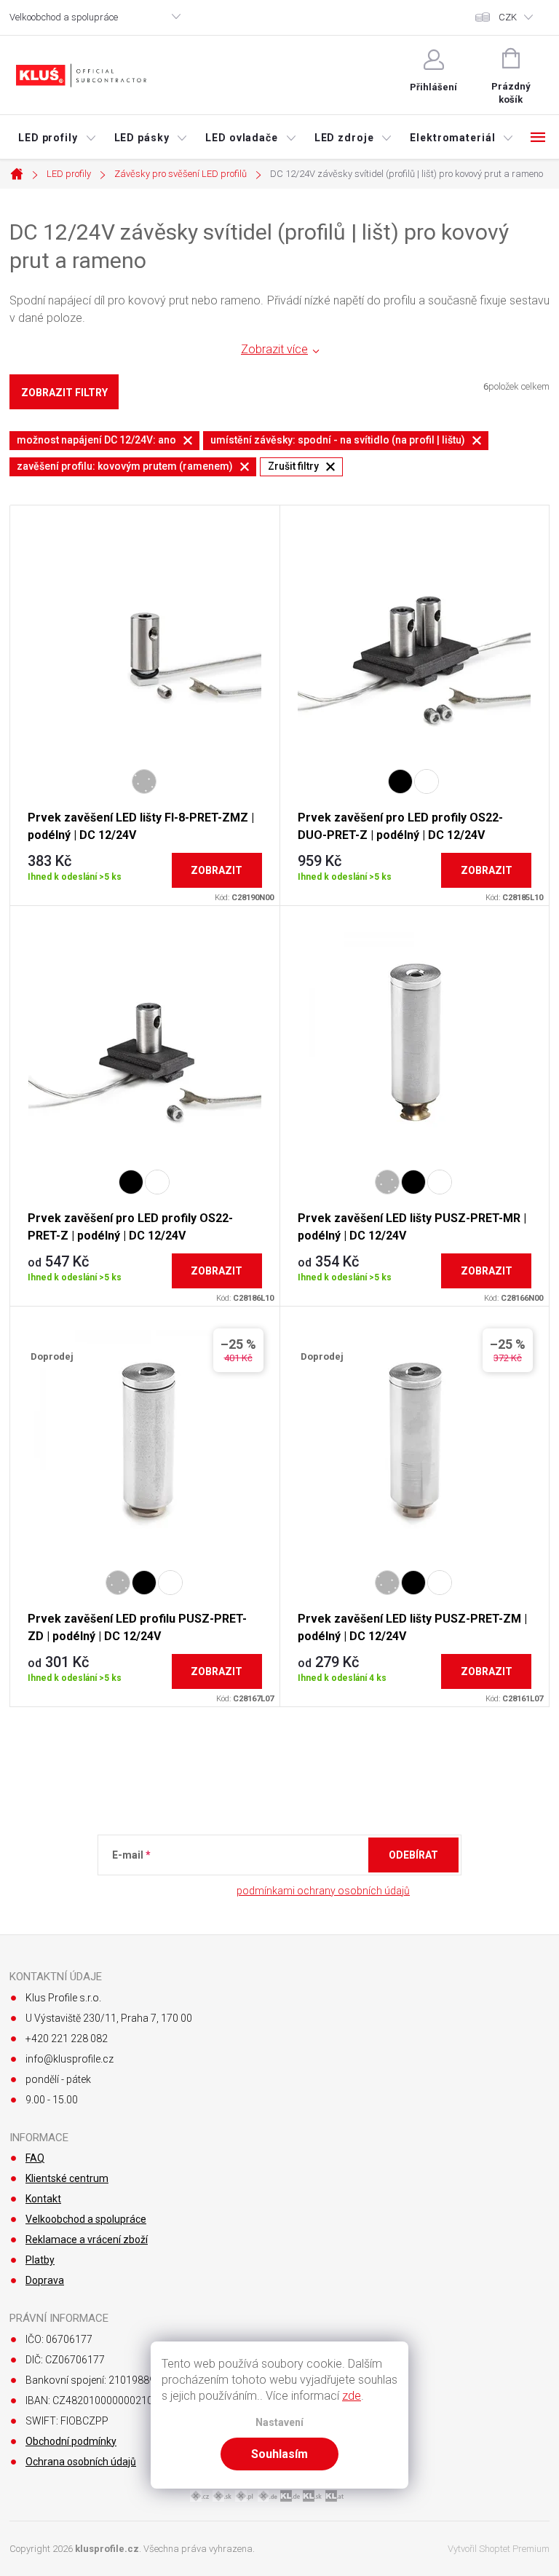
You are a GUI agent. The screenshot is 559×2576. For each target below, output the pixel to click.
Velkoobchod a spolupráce (64, 17)
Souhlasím (279, 2454)
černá (400, 781)
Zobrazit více (274, 349)
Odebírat (413, 1855)
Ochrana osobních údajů (81, 2462)
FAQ (35, 2158)
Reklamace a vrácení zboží (87, 2240)
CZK (508, 17)
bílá (427, 781)
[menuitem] (58, 138)
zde (352, 2396)
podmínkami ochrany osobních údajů (323, 1891)
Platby (40, 2260)
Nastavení (279, 2423)
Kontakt (43, 2199)
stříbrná (144, 781)
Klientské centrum (67, 2178)
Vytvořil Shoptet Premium (499, 2549)
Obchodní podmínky (71, 2441)
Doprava (45, 2280)
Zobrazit (217, 870)
